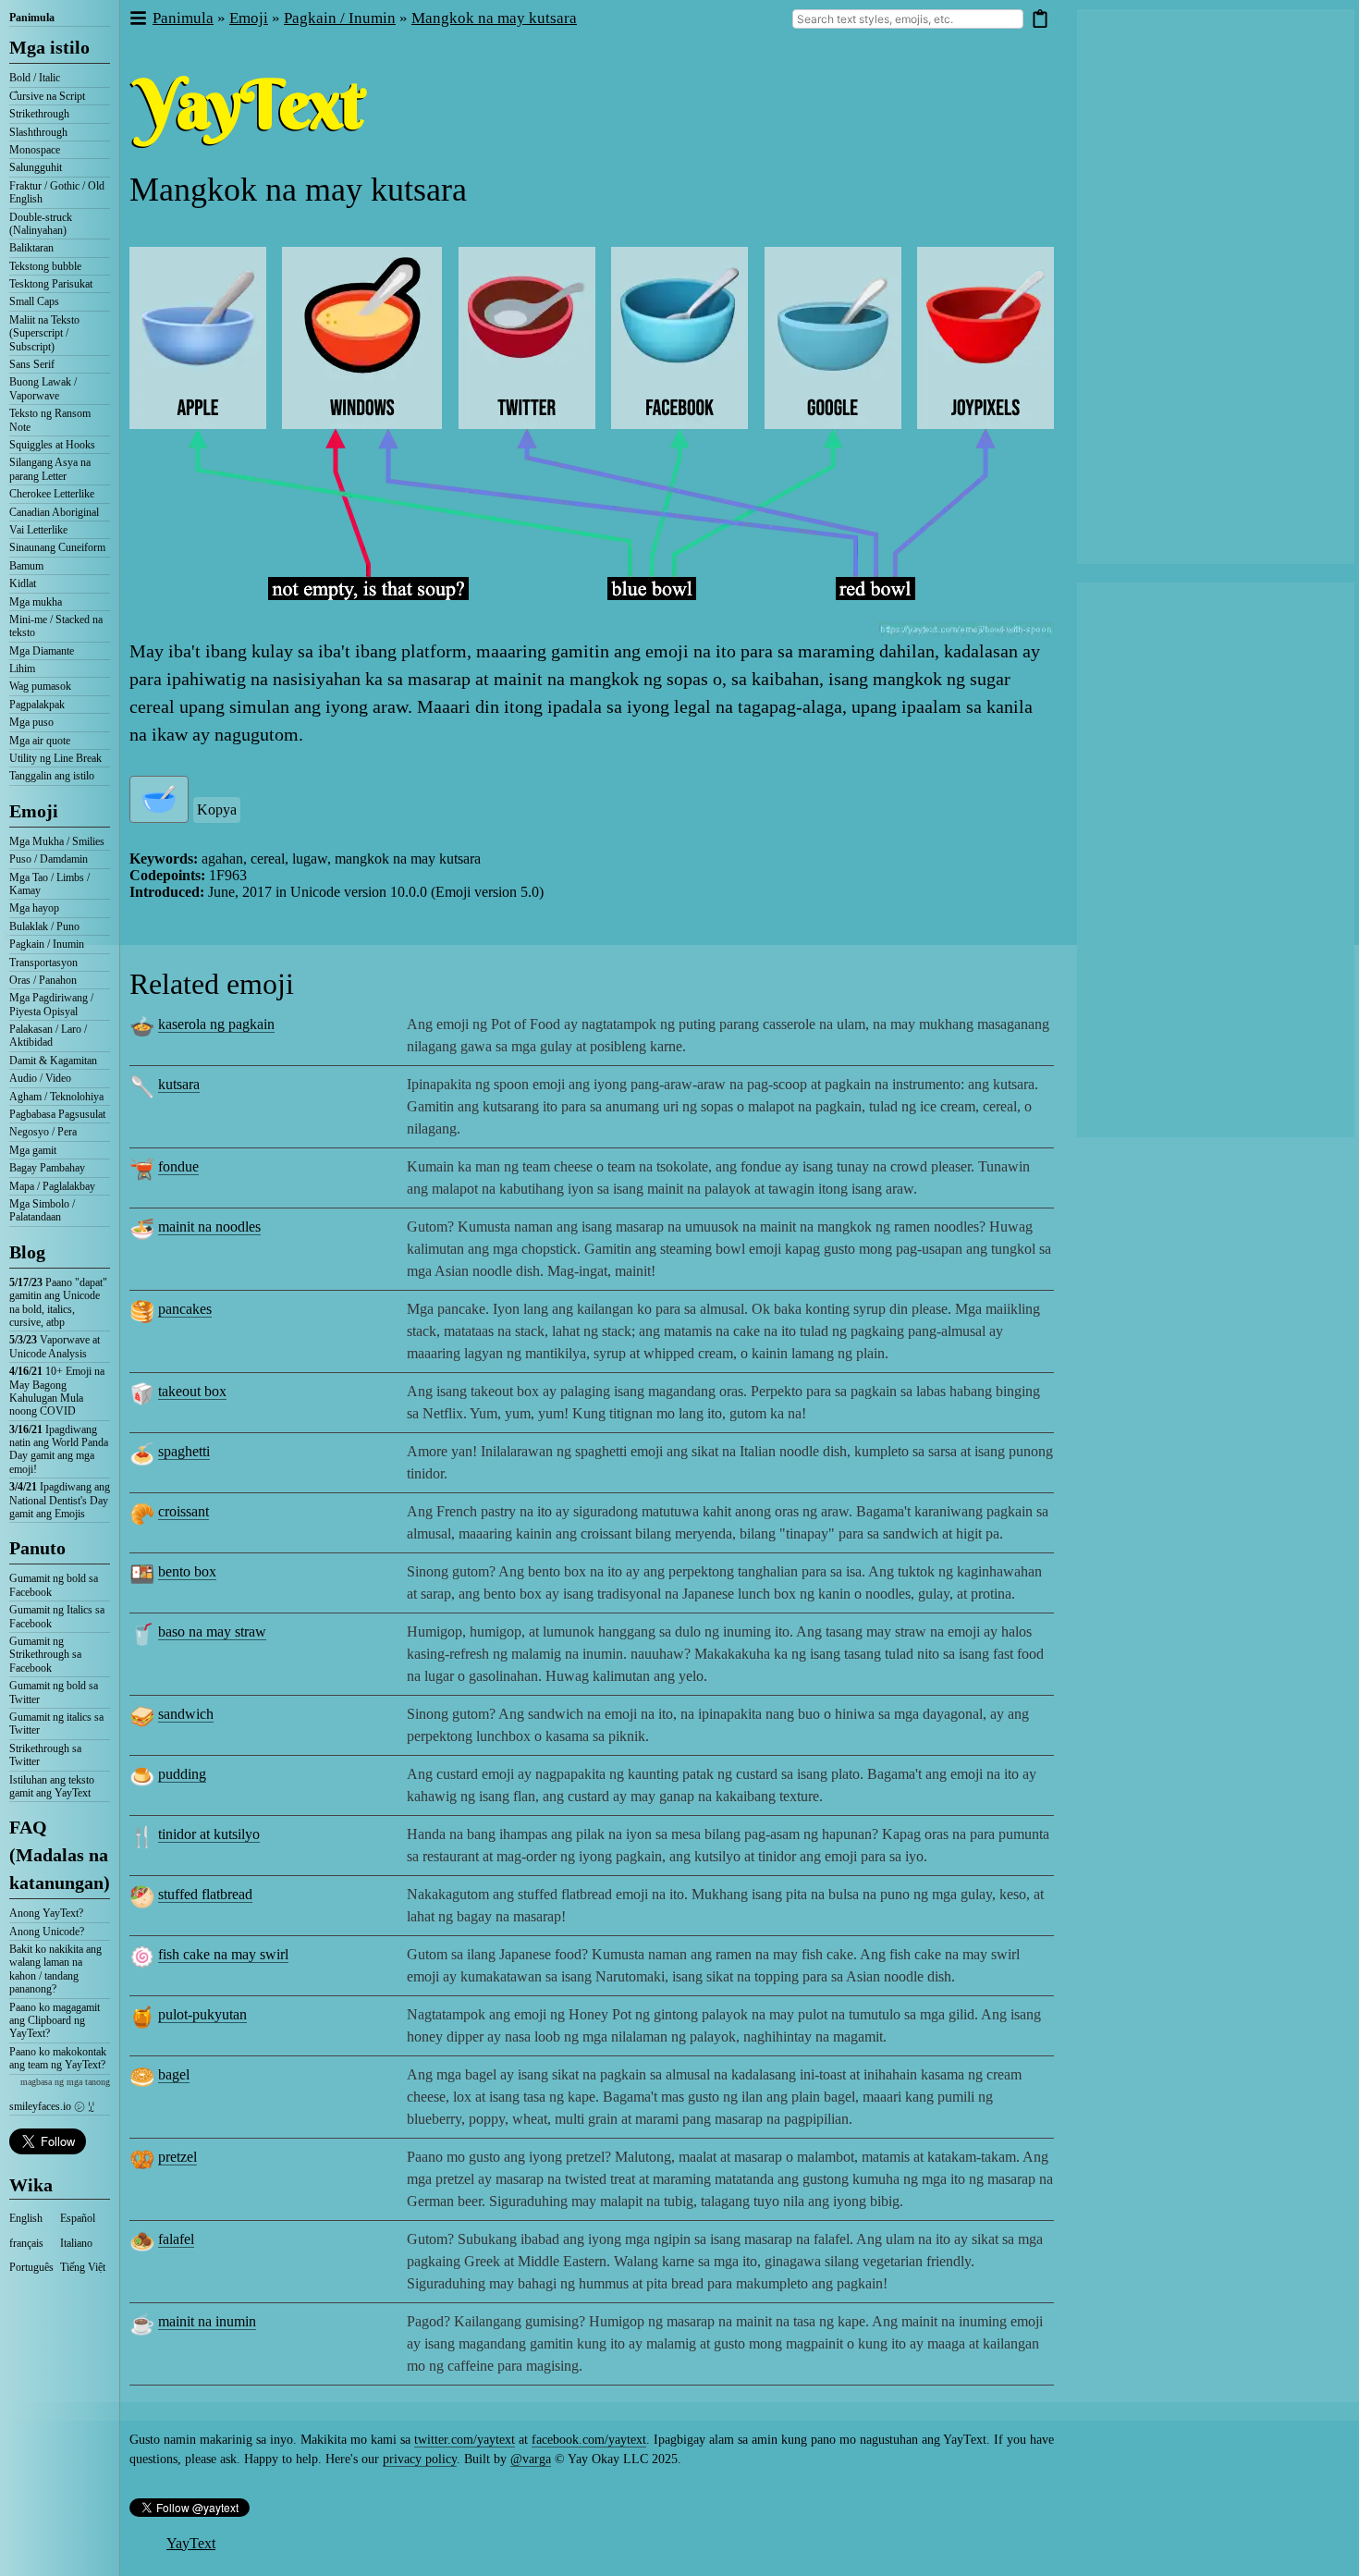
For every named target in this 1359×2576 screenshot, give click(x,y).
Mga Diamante (42, 651)
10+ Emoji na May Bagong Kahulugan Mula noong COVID (57, 1391)
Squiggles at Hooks (52, 445)
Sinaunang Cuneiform (57, 547)
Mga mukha (36, 602)
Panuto (37, 1548)
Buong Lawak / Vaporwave (43, 388)
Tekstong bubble (45, 266)
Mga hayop (34, 908)
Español (78, 2218)
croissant (184, 1511)
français (26, 2243)
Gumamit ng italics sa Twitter (56, 1723)
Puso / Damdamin (49, 859)
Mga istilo (49, 47)
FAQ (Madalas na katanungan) (60, 1855)
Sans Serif (32, 364)
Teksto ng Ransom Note (50, 420)
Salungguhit (36, 167)
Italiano (76, 2243)
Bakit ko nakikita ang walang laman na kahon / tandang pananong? (55, 1969)
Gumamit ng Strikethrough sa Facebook (45, 1655)
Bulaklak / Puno (44, 926)
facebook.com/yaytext (589, 2440)
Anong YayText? (46, 1913)
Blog (27, 1252)
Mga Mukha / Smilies (57, 841)
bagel (174, 2074)
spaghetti (184, 1451)
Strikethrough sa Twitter (45, 1755)
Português (31, 2267)
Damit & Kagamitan (53, 1061)
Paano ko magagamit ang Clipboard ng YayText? (55, 2021)
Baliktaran (31, 248)
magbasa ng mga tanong (65, 2082)
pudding (182, 1774)
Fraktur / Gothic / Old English (57, 192)
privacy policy (420, 2459)
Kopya (217, 810)
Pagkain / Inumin (47, 944)
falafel (176, 2239)
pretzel (178, 2157)
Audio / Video (40, 1078)
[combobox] (908, 19)
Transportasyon (43, 963)
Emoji (34, 811)
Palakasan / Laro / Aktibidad (48, 1036)
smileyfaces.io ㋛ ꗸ (52, 2106)
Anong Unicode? (47, 1932)
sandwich (186, 1714)
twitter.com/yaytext (465, 2440)
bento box (187, 1571)
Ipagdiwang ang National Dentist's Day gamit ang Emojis (60, 1500)
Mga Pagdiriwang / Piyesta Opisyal (51, 1004)
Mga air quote (40, 741)
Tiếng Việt (83, 2267)
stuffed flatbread (205, 1894)
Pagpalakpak (37, 705)
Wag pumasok (40, 686)
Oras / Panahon (43, 980)
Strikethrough (39, 114)
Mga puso (31, 722)
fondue (178, 1166)
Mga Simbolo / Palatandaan (42, 1210)
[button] (137, 19)
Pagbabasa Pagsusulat (57, 1114)
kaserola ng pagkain (216, 1024)
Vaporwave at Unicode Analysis (55, 1346)
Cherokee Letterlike (52, 494)
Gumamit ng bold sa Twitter (54, 1692)
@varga (531, 2459)
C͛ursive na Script (47, 96)
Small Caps (34, 301)
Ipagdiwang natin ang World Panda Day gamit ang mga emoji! (59, 1449)
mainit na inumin (207, 2321)
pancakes (185, 1309)
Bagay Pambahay (47, 1168)
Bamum (26, 566)
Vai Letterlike (38, 530)
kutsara (179, 1084)
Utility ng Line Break (55, 758)
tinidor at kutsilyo (209, 1834)
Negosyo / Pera (43, 1132)
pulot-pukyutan (202, 2014)
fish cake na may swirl (223, 1954)
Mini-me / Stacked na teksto (56, 626)
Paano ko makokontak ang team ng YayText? (58, 2058)
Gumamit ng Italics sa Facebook (57, 1616)
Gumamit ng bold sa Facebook (54, 1585)
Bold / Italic (35, 78)
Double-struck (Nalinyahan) (41, 224)
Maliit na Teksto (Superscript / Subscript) (44, 333)
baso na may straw (212, 1631)
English (26, 2218)
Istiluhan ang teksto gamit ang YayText (52, 1786)
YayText (191, 2543)
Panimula (32, 18)
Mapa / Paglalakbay (52, 1186)
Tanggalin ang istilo (52, 776)
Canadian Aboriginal (54, 512)
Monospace (35, 150)
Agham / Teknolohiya (56, 1097)
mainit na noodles (209, 1227)
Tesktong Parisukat (51, 284)
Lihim (22, 669)
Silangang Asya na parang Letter (50, 469)
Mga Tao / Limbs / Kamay (49, 884)
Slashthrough (38, 132)
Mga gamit (33, 1150)
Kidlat (23, 583)
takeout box (192, 1391)
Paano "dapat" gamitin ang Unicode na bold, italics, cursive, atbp (58, 1302)
